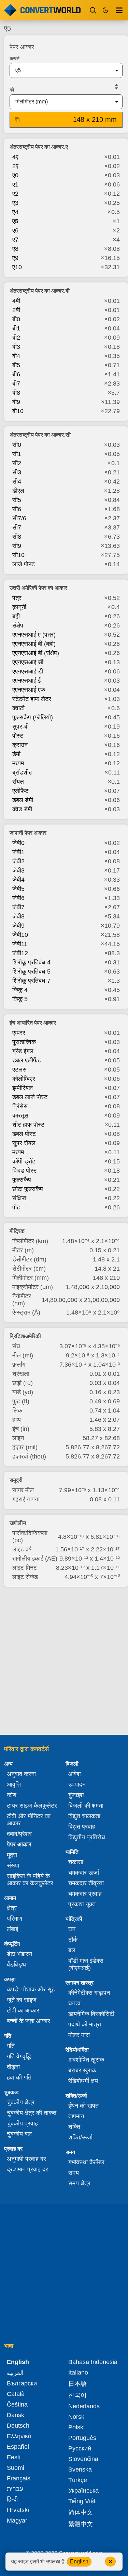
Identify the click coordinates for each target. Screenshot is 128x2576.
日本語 (77, 2384)
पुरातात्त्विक (24, 1042)
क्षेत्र (12, 1908)
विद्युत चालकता (84, 1816)
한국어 (77, 2395)
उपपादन (77, 1784)
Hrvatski (18, 2510)
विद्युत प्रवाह (82, 1827)
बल (72, 1950)
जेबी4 (18, 880)
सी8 (17, 537)
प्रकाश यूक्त (82, 1904)
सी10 (18, 555)
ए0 (15, 175)
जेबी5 (18, 889)
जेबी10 (20, 935)
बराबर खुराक (82, 2070)
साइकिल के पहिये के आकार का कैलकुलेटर (30, 1880)
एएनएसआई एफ (29, 690)
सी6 (17, 509)
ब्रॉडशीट (22, 772)
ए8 (15, 249)
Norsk (76, 2417)
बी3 (16, 347)
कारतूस (20, 1115)
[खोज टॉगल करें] (93, 10)
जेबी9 (18, 926)
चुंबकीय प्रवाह (22, 2123)
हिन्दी (12, 2499)
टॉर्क (73, 1940)
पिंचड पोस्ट (25, 1171)
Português (82, 2438)
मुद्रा (12, 1855)
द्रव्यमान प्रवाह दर (27, 2169)
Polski (76, 2427)
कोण (12, 1795)
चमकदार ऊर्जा (84, 1873)
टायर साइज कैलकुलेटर (32, 1806)
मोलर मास (79, 2035)
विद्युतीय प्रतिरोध (87, 1837)
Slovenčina (83, 2459)
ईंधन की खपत (83, 2106)
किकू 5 (20, 999)
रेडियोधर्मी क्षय (83, 2081)
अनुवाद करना (21, 1774)
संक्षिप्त (19, 1198)
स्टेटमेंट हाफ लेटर (32, 699)
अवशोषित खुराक (86, 2060)
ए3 (15, 203)
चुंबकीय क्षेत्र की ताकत (32, 2113)
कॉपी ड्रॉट (24, 1161)
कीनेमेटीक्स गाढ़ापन (89, 1993)
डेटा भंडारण (19, 1954)
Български (22, 2383)
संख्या (13, 1865)
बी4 (16, 356)
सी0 (17, 445)
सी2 (17, 463)
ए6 (15, 230)
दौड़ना (13, 2067)
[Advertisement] (64, 1661)
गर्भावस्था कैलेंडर (86, 2162)
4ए (15, 157)
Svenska (80, 2469)
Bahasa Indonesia (93, 2362)
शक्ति (74, 2127)
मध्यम (18, 763)
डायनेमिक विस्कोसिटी (91, 2014)
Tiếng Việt (82, 2501)
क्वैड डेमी (22, 809)
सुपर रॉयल (24, 1143)
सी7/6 (19, 518)
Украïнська (83, 2491)
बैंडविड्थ (16, 1964)
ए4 (15, 212)
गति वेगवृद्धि (19, 2056)
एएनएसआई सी (28, 662)
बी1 (16, 328)
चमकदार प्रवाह (85, 1894)
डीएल (18, 491)
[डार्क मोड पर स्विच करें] (105, 10)
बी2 (16, 338)
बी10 (18, 411)
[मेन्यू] (119, 10)
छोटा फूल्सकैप (28, 1189)
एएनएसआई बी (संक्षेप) (36, 653)
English (79, 2562)
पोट (16, 1207)
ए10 (17, 267)
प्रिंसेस (20, 1106)
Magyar (17, 2521)
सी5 (17, 500)
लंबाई (12, 1929)
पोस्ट (18, 736)
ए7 (15, 240)
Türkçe (78, 2480)
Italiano (78, 2373)
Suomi (16, 2468)
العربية (15, 2373)
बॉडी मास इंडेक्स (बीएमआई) (86, 1964)
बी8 (16, 393)
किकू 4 (20, 990)
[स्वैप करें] (116, 87)
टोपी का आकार (23, 2010)
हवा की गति (19, 2077)
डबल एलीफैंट (27, 1060)
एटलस (19, 1070)
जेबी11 (20, 944)
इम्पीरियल (23, 1088)
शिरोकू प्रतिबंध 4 (31, 962)
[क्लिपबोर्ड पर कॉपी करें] (17, 120)
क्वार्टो (18, 708)
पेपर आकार (19, 1844)
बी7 (16, 384)
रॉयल (18, 782)
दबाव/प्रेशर (19, 1834)
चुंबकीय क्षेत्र (21, 2102)
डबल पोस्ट (24, 1134)
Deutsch (18, 2426)
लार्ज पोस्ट (24, 564)
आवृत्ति (14, 1784)
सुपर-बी (20, 727)
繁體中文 (81, 2524)
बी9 (16, 402)
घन (72, 1929)
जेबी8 (18, 916)
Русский (80, 2448)
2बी (16, 310)
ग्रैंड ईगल (23, 1051)
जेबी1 (18, 852)
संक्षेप (18, 625)
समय (74, 2173)
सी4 (17, 482)
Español (18, 2447)
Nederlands (84, 2406)
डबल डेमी (23, 800)
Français (19, 2478)
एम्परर (19, 1033)
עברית (15, 2489)
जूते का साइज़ (22, 2000)
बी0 (16, 319)
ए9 (15, 258)
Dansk (16, 2415)
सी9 (17, 546)
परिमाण (15, 1919)
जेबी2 (18, 861)
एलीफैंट (20, 791)
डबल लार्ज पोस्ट (30, 1097)
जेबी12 (20, 953)
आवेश (75, 1774)
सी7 (17, 527)
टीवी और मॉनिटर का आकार (29, 1820)
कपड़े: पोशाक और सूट (31, 1989)
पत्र (17, 598)
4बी (16, 301)
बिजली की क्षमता (86, 1806)
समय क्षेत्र (79, 2183)
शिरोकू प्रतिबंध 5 (31, 972)
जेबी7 (18, 907)
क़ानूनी (19, 607)
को (12, 90)
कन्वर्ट (15, 59)
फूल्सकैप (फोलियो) (33, 717)
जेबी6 (18, 898)
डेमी (16, 754)
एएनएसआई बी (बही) (34, 644)
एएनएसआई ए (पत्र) (34, 635)
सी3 (17, 472)
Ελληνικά (19, 2436)
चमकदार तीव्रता (86, 1883)
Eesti (14, 2457)
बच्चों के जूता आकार (29, 2021)
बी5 (16, 365)
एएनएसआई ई (26, 681)
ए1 (15, 184)
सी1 (17, 454)
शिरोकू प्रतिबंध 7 (31, 981)
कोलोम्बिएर (24, 1079)
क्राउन (20, 745)
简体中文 (81, 2512)
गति (11, 2046)
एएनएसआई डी (28, 671)
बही (16, 616)
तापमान (76, 2116)
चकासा (76, 1862)
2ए (15, 166)
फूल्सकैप (22, 1180)
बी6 (16, 374)
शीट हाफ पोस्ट (28, 1125)
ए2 (15, 194)
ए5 (15, 221)
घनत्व (74, 2003)
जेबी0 (18, 843)
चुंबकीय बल (19, 2134)
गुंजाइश (76, 1795)
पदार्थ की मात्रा (85, 2024)
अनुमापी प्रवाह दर (26, 2159)
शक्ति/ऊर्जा (80, 2137)
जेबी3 (18, 870)
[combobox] (61, 70)
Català (16, 2394)
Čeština (17, 2404)
